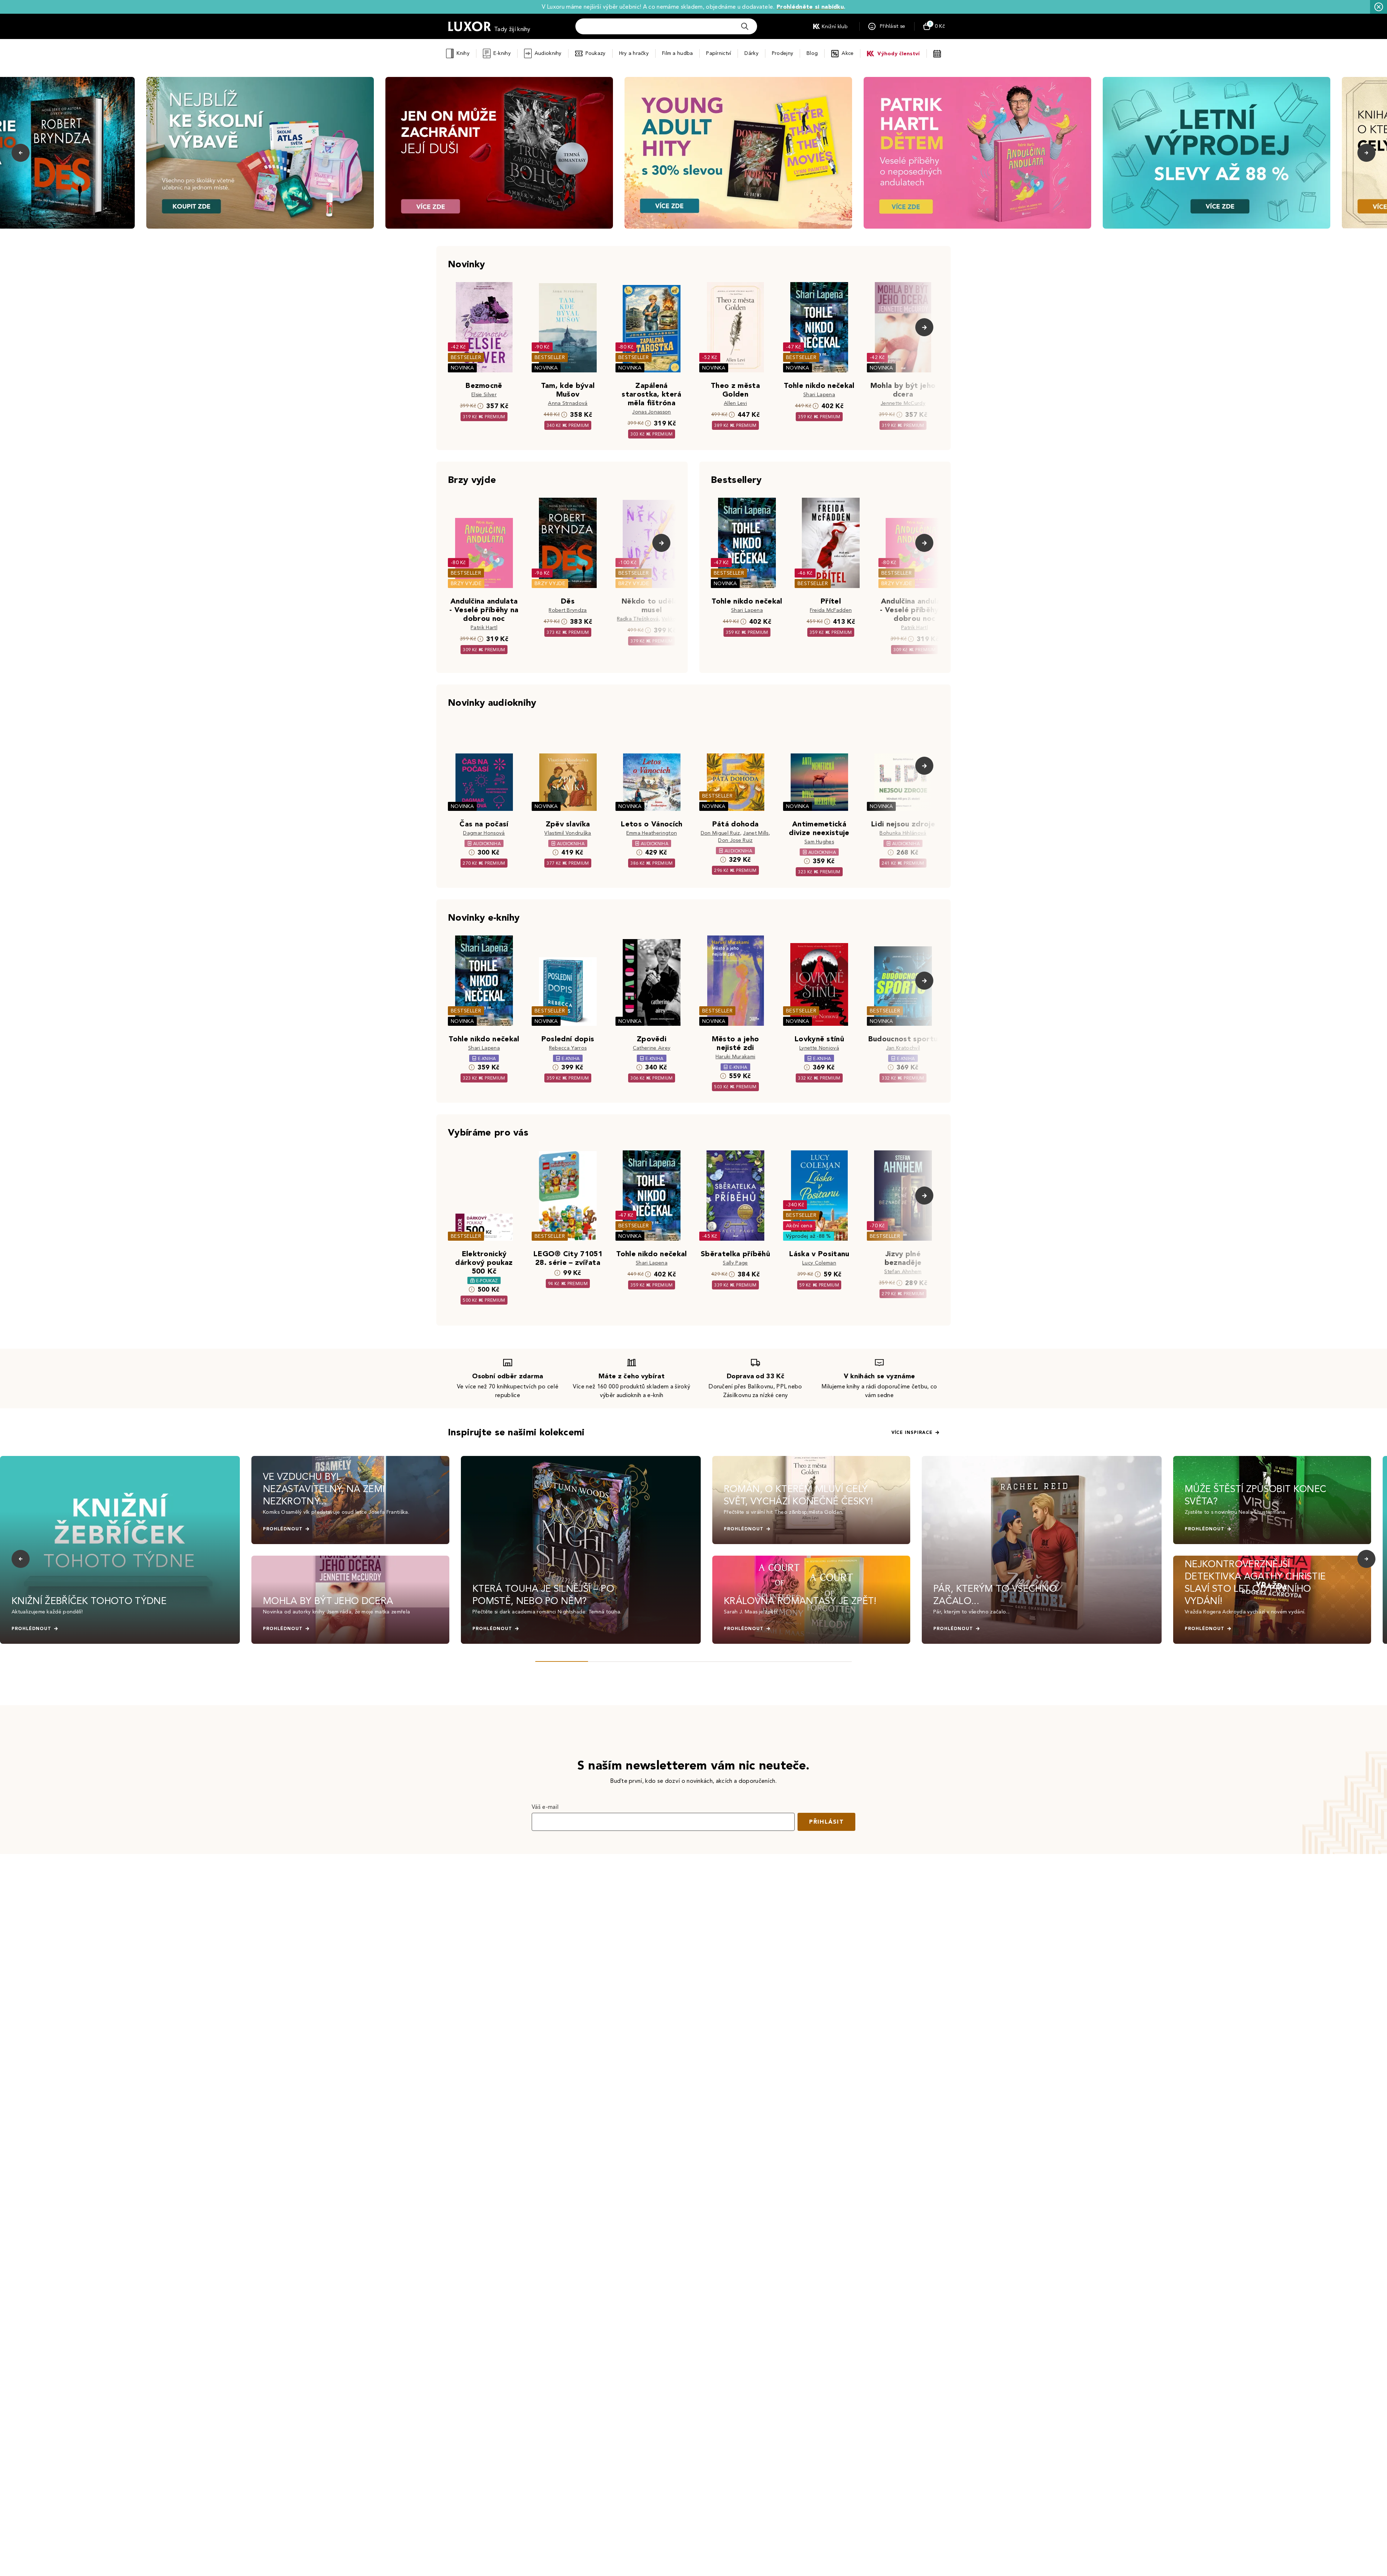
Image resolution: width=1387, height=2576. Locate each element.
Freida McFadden (831, 610)
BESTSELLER (466, 357)
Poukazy (596, 53)
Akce (848, 53)
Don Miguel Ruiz (720, 833)
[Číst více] (260, 153)
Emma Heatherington (652, 833)
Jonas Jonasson (651, 412)
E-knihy (502, 53)
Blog (812, 53)
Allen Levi (735, 403)
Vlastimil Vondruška (568, 833)
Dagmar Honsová (484, 833)
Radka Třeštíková (638, 619)
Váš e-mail (545, 1807)
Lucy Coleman (819, 1263)
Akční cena (799, 1226)
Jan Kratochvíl (903, 1048)
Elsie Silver (484, 395)
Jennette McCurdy (903, 403)
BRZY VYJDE (466, 584)
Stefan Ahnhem (903, 1272)
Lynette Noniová (819, 1048)
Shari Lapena (819, 395)
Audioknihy (548, 53)
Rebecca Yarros (568, 1048)
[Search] (745, 26)
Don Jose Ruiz (735, 840)
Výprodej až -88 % (809, 1236)
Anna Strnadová (568, 403)
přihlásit (826, 1822)
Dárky (751, 53)
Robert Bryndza (568, 610)
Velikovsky (674, 619)
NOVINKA (462, 368)
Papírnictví (719, 53)
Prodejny (783, 53)
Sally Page (735, 1263)
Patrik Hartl (484, 628)
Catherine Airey (652, 1048)
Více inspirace (912, 1432)
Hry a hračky (634, 53)
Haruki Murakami (736, 1057)
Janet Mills (756, 833)
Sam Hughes (819, 842)
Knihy (463, 53)
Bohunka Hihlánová (903, 833)
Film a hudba (677, 53)
